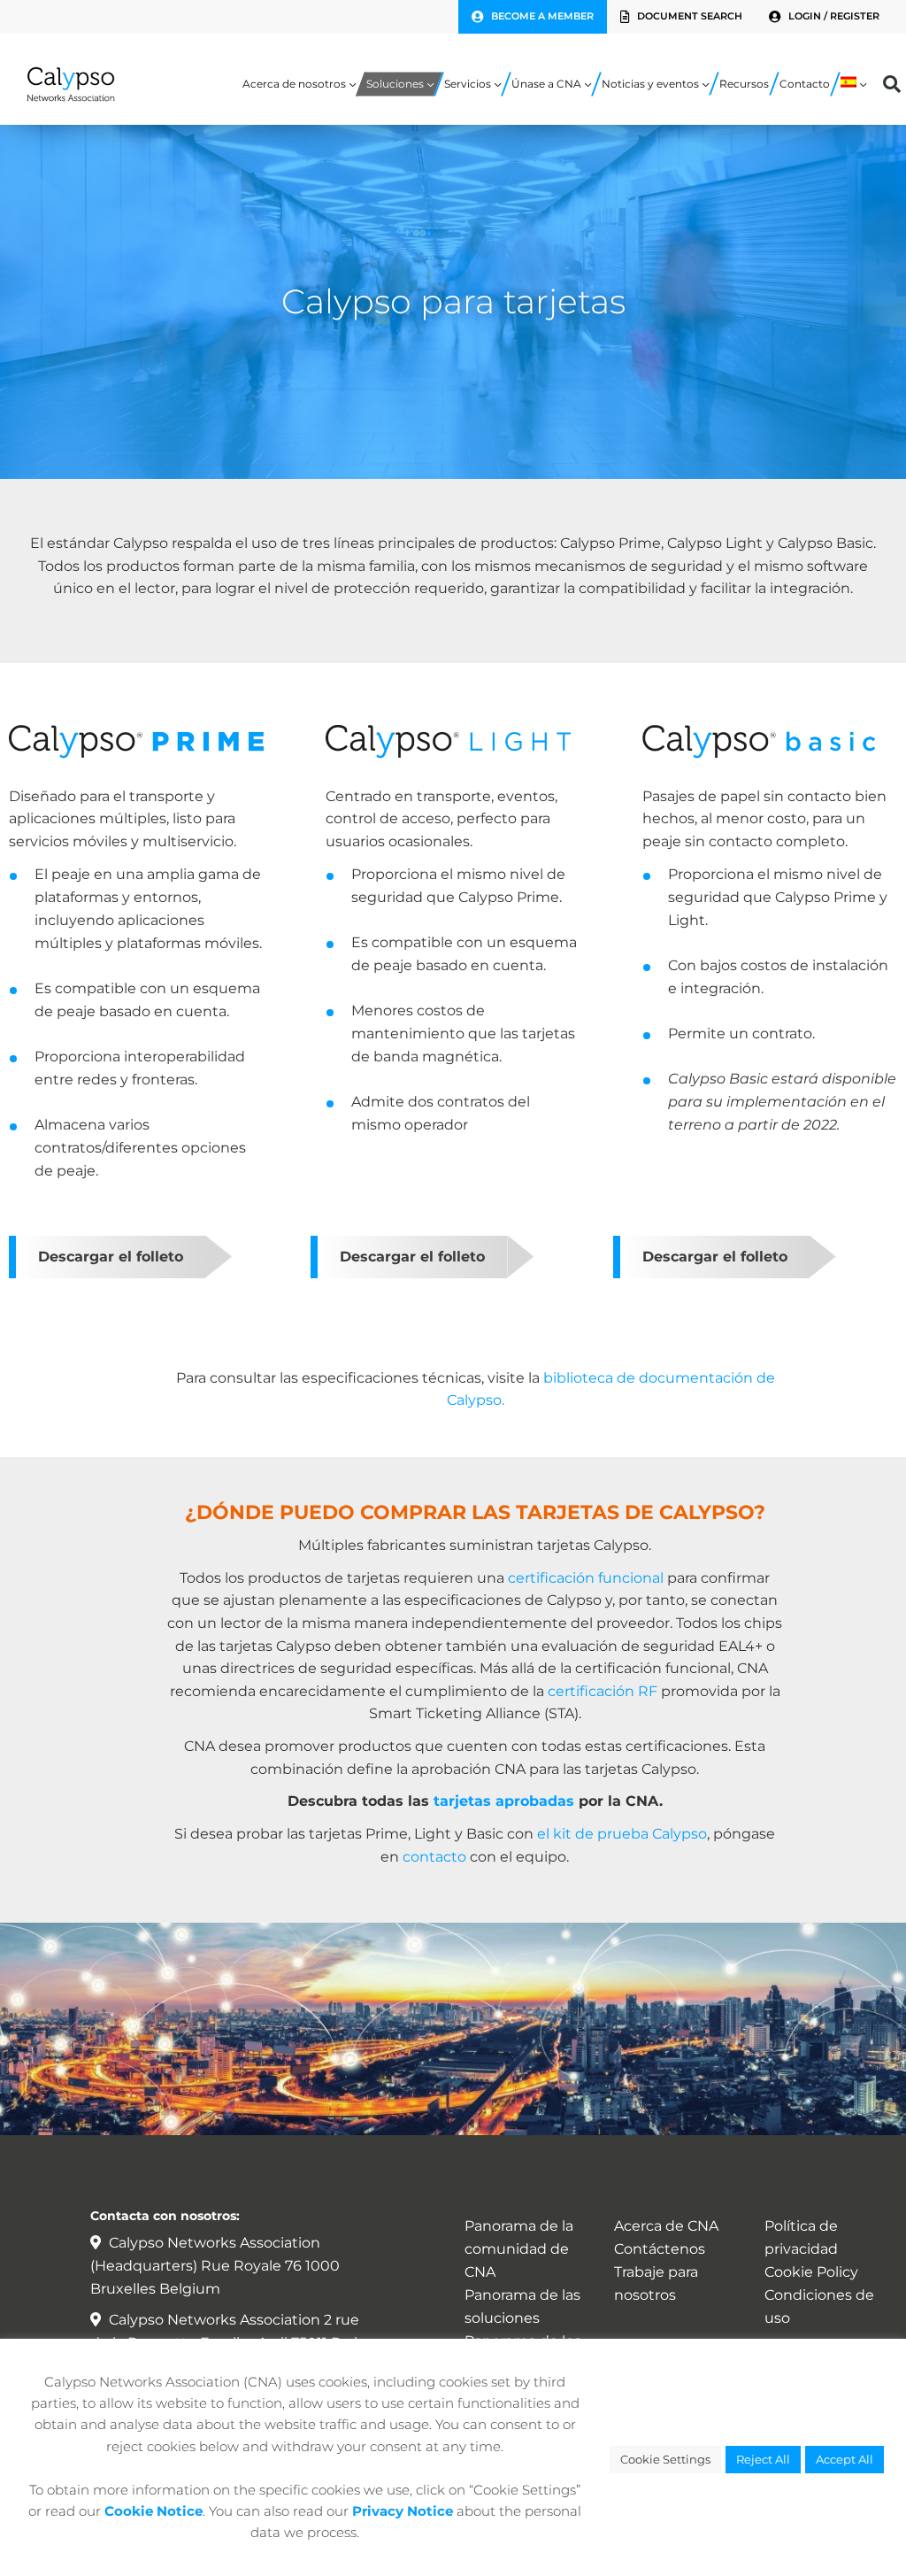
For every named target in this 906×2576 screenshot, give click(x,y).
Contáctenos (660, 2249)
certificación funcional (586, 1578)
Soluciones (395, 84)
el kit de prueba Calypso (622, 1834)
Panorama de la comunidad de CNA (519, 2249)
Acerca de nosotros (294, 84)
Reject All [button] (763, 2459)
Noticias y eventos (650, 84)
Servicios (468, 84)
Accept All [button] (845, 2459)
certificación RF (603, 1691)
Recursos (744, 84)
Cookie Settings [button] (665, 2459)
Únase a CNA (546, 84)
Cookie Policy (811, 2272)
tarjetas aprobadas (502, 1801)
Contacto (805, 84)
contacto (434, 1857)
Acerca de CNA (666, 2226)
